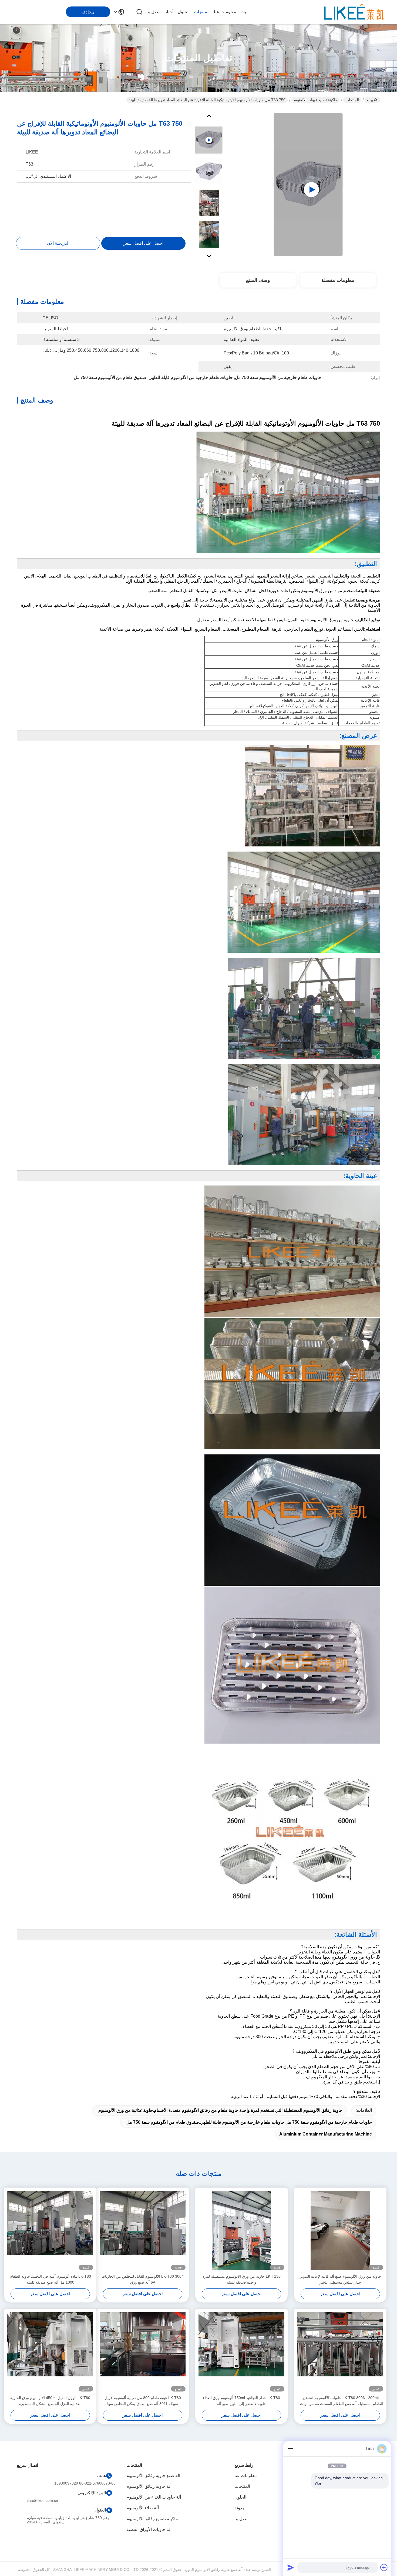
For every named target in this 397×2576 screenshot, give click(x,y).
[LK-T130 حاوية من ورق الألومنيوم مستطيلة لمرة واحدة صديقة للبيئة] (241, 2230)
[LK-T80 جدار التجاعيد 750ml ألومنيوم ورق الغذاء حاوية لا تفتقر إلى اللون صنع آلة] (241, 2352)
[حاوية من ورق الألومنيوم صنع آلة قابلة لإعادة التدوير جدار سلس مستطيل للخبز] (340, 2230)
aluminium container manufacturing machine (326, 2134)
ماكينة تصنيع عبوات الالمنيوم (315, 100)
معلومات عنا (225, 12)
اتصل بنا (153, 12)
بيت (244, 12)
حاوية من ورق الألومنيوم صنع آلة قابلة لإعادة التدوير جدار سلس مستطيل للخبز (340, 2279)
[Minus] (291, 2449)
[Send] (291, 2567)
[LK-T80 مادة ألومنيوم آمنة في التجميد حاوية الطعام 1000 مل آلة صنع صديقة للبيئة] (50, 2230)
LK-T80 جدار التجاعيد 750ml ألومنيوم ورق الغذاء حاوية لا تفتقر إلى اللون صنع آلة (241, 2401)
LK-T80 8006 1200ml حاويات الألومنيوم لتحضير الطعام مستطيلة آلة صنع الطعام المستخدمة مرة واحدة (340, 2401)
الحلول (184, 12)
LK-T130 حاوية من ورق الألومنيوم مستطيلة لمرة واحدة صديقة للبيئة (242, 2279)
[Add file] (384, 2567)
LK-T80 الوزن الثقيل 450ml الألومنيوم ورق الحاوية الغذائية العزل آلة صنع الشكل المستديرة (50, 2401)
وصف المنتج (258, 280)
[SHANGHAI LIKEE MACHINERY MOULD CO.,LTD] (354, 12)
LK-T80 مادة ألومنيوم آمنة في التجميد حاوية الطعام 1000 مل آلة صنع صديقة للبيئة (50, 2279)
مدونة (240, 2508)
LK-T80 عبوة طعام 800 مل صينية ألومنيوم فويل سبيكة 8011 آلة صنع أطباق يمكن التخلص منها (143, 2401)
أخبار (169, 12)
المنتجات (202, 12)
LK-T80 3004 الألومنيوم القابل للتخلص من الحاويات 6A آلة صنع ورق (143, 2279)
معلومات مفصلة (338, 280)
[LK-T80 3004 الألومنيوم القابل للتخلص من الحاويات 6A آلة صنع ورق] (143, 2230)
